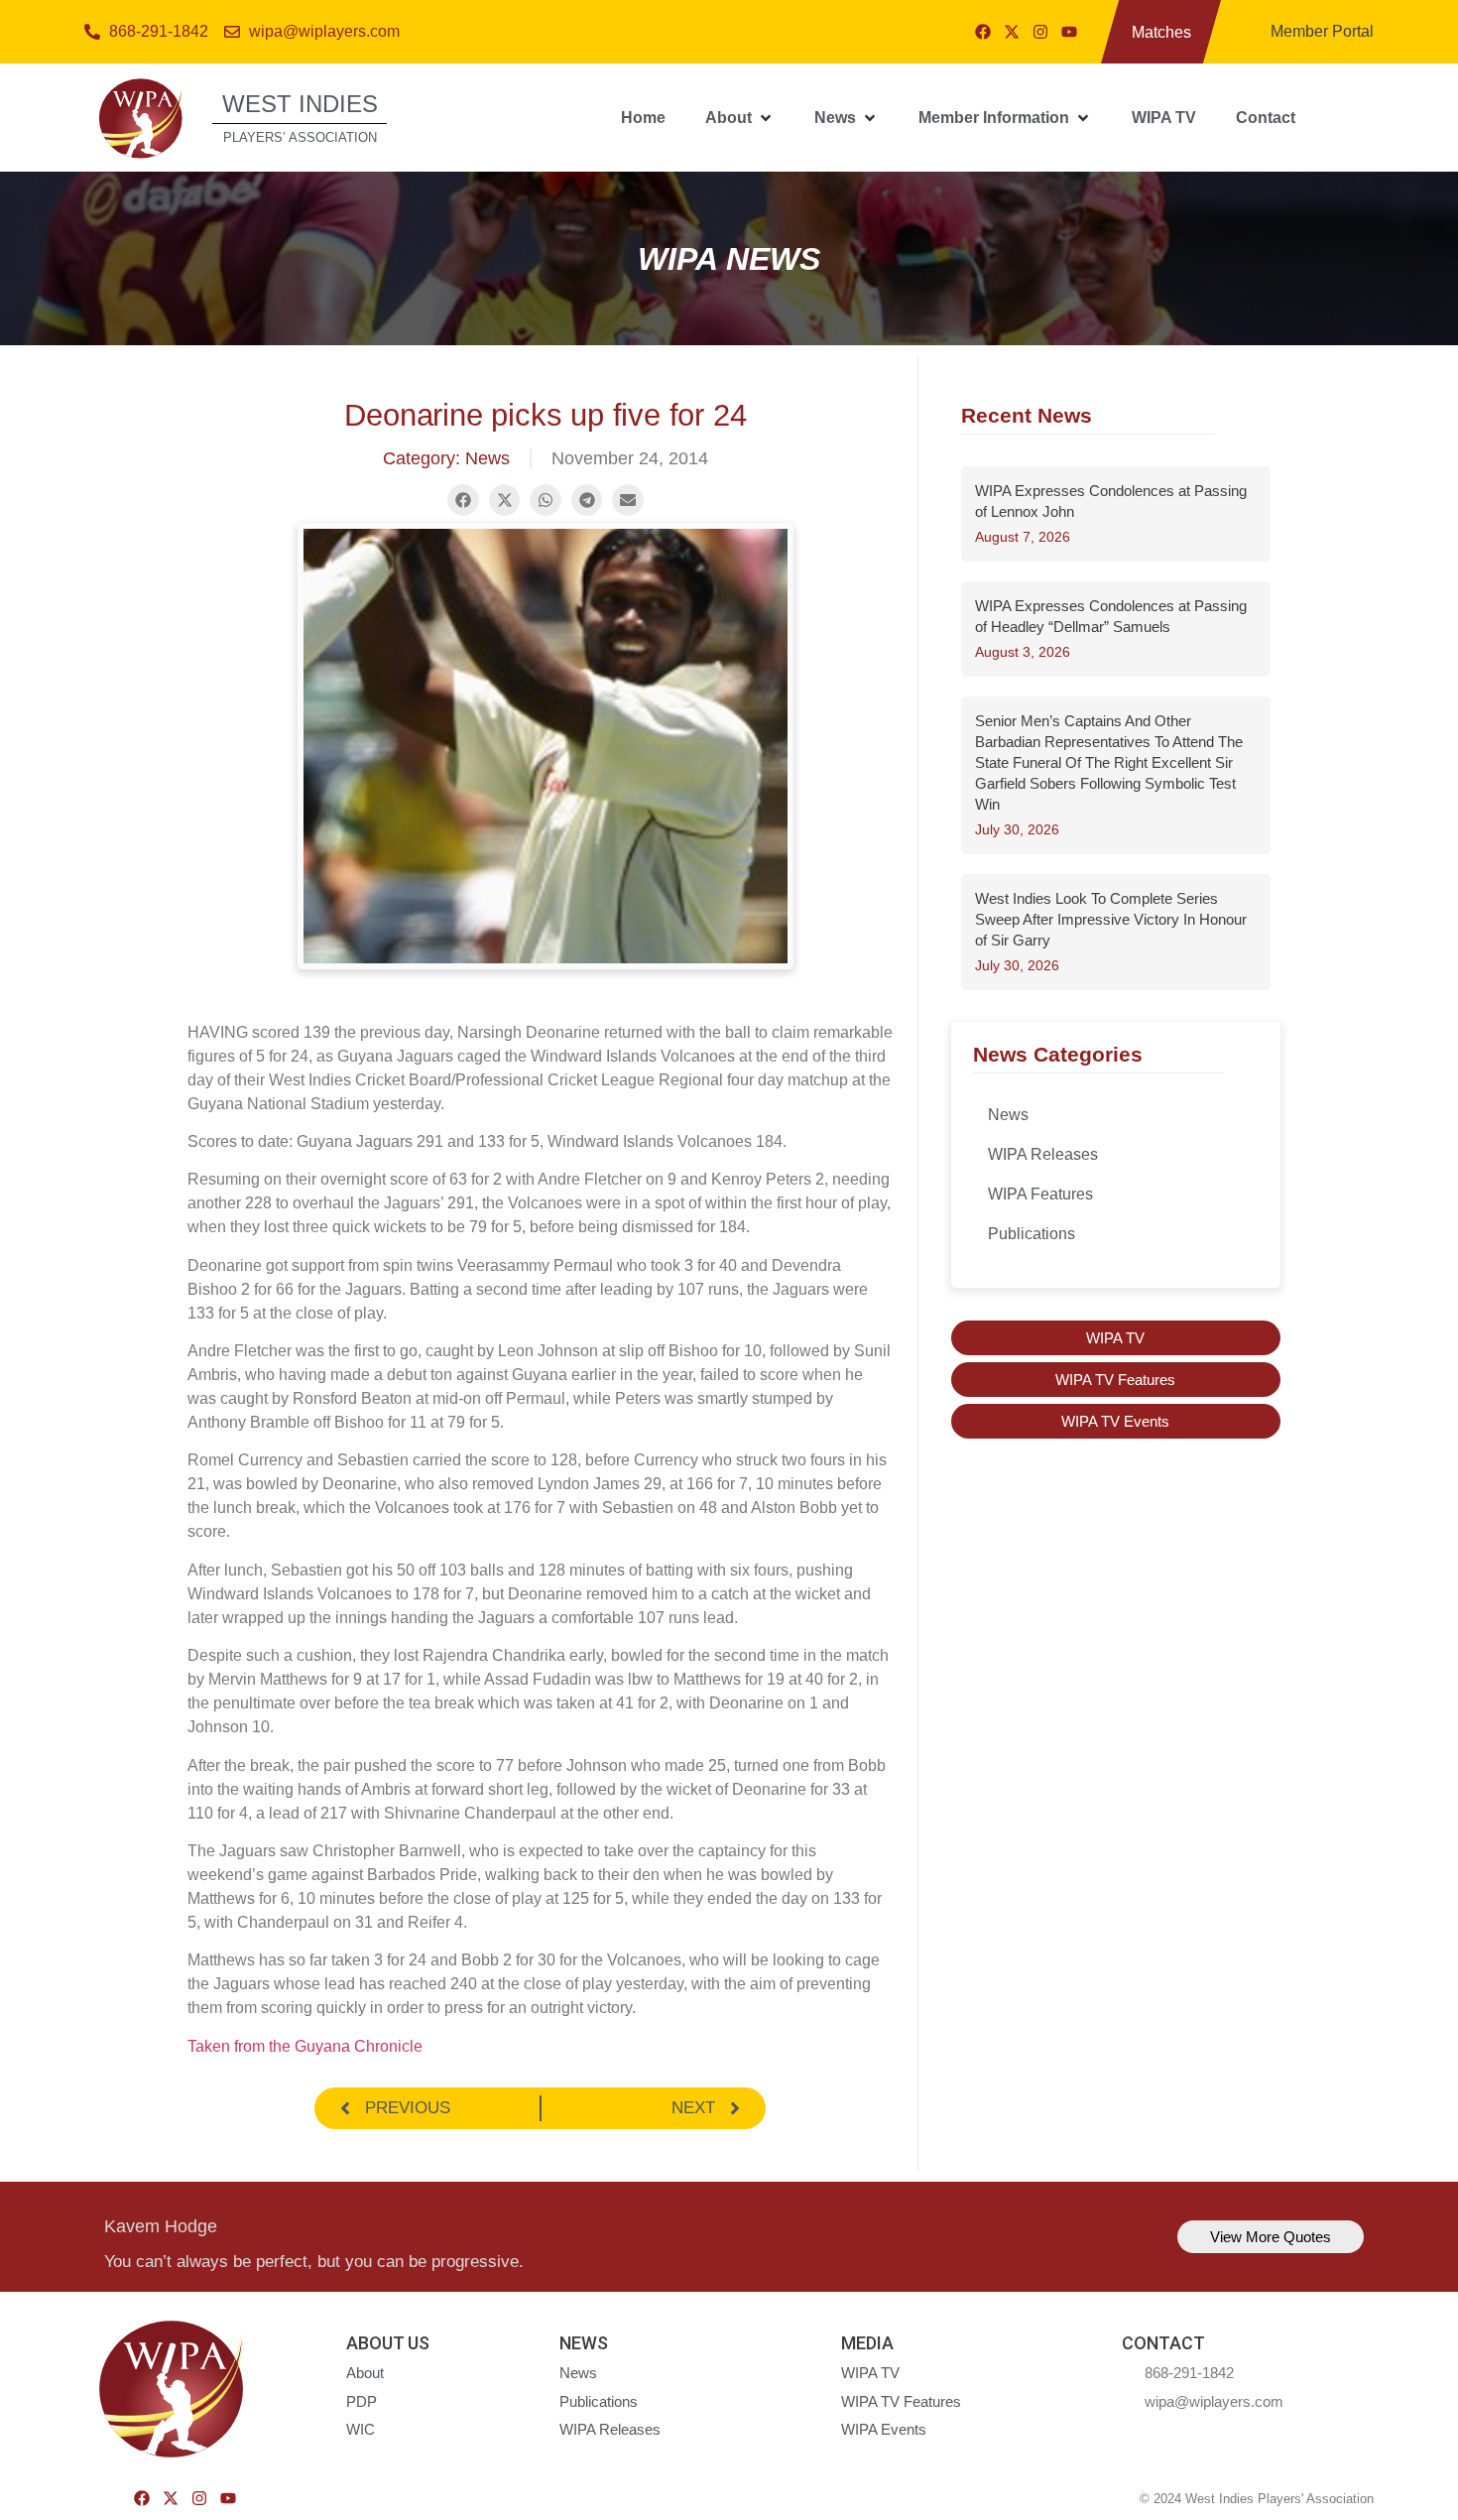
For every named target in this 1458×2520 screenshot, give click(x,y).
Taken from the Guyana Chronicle (305, 2046)
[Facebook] (983, 32)
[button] (740, 118)
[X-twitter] (1012, 32)
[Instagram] (1040, 32)
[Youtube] (1069, 32)
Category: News (446, 458)
